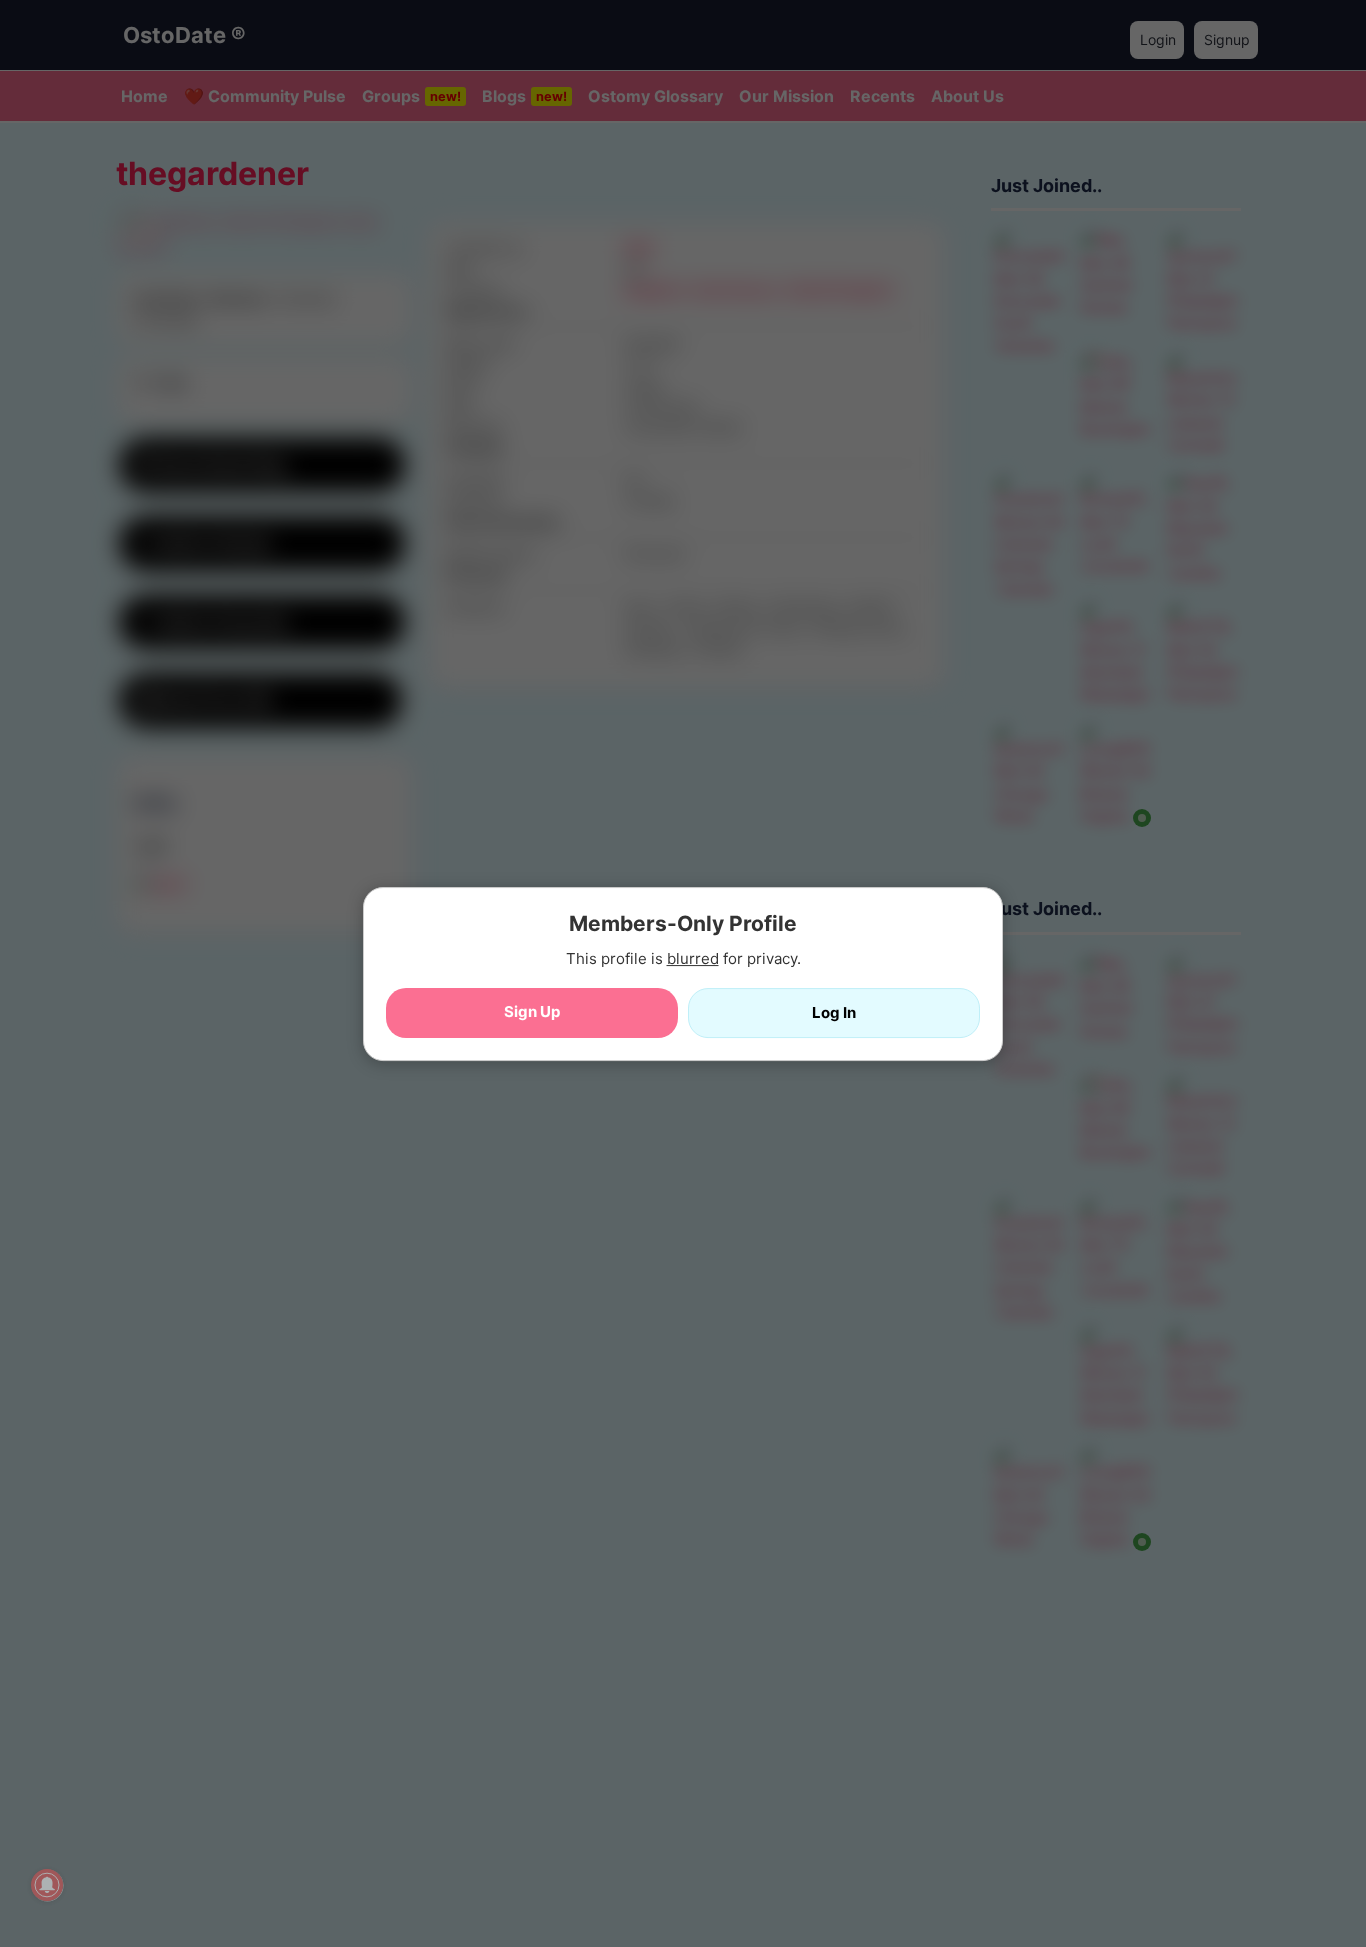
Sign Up (532, 1010)
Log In (834, 1011)
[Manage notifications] (47, 1885)
